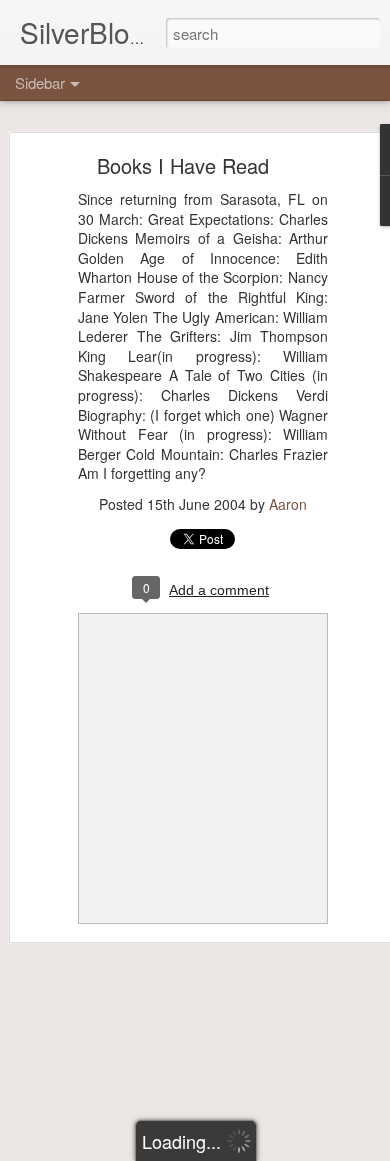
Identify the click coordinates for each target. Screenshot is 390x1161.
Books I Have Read (183, 165)
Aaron (288, 504)
